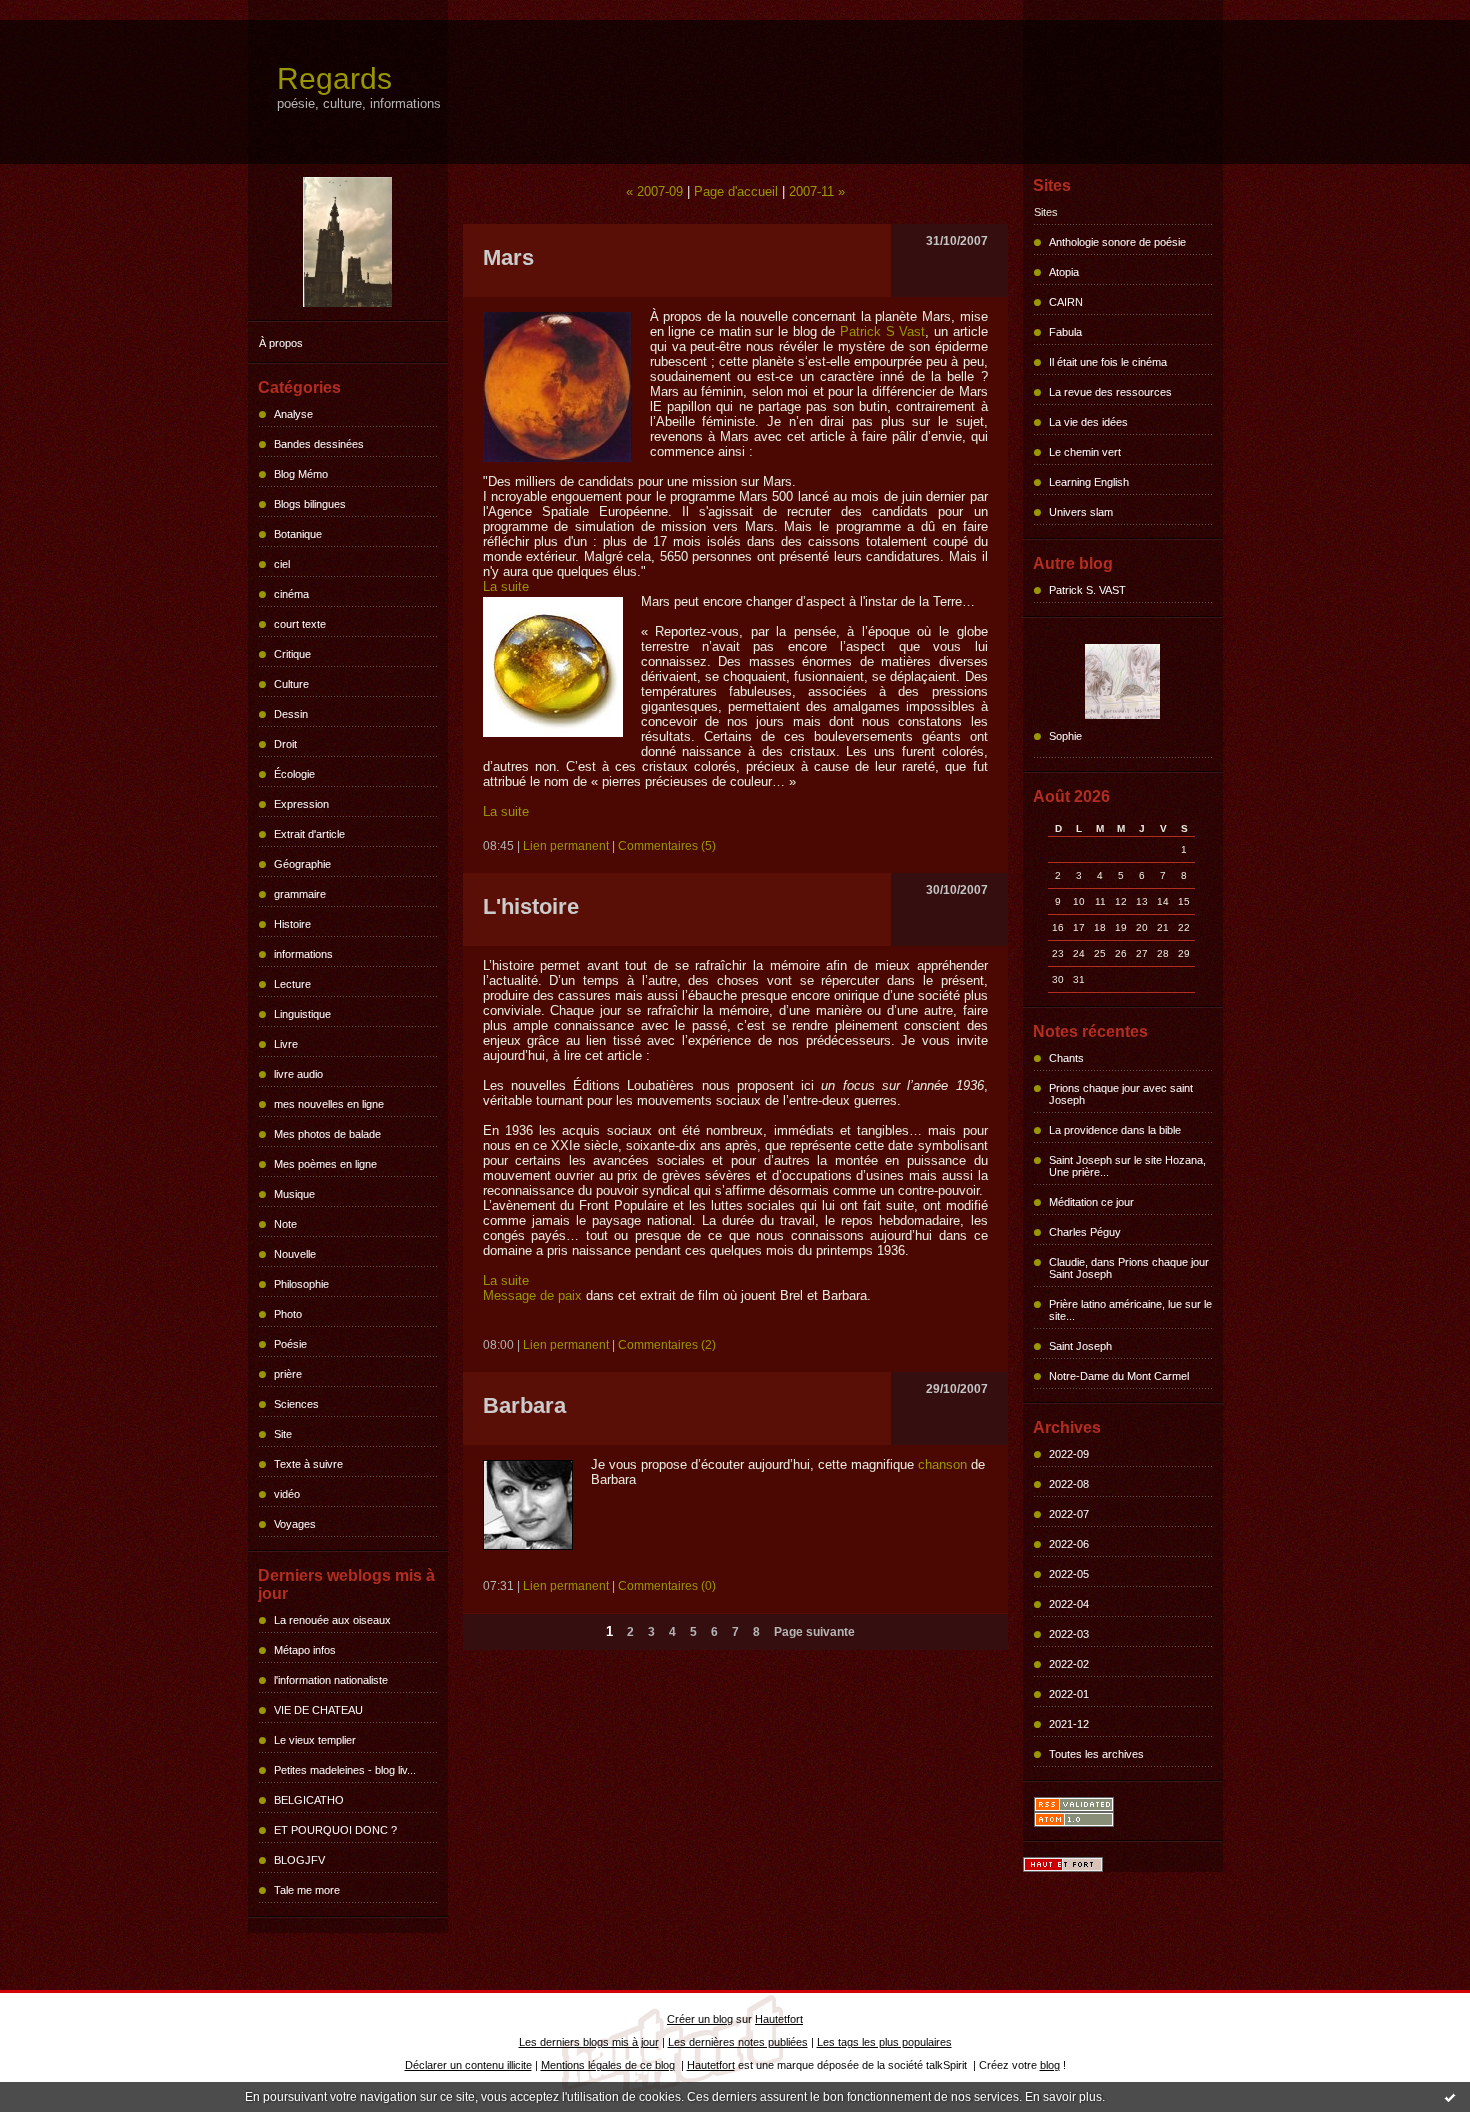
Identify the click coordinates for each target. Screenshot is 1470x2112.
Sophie (1065, 736)
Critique (292, 654)
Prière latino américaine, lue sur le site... (1130, 1310)
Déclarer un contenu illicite (468, 2065)
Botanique (298, 534)
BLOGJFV (299, 1860)
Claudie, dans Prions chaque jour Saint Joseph (1129, 1268)
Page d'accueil (736, 191)
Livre (286, 1044)
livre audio (298, 1074)
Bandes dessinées (319, 444)
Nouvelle (295, 1254)
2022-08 (1069, 1484)
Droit (285, 744)
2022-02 (1069, 1664)
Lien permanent (566, 846)
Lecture (292, 984)
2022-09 (1069, 1454)
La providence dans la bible (1115, 1130)
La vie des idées (1088, 422)
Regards (334, 78)
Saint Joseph (1080, 1346)
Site (283, 1434)
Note (285, 1224)
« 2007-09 (654, 191)
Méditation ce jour (1091, 1202)
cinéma (291, 594)
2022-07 (1069, 1514)
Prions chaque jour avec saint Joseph (1121, 1094)
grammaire (300, 894)
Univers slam (1081, 512)
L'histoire (531, 906)
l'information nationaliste (331, 1680)
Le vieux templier (315, 1740)
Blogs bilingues (310, 504)
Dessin (291, 714)
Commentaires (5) (667, 846)
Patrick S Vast (882, 331)
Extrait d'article (309, 834)
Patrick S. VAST (1087, 590)
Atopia (1064, 272)
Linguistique (302, 1014)
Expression (301, 804)
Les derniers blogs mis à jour (589, 2042)
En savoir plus (1063, 2097)
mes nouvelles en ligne (329, 1104)
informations (303, 954)
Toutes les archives (1096, 1754)
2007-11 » (817, 191)
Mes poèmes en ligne (325, 1164)
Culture (291, 684)
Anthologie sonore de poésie (1117, 242)
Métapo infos (305, 1650)
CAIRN (1066, 302)
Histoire (292, 924)
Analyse (293, 414)
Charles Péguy (1085, 1232)
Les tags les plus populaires (884, 2042)
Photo (288, 1314)
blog (1050, 2065)
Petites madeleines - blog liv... (345, 1770)
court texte (300, 624)
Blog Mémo (301, 474)
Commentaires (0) (667, 1586)
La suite (506, 586)
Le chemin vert (1085, 452)
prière (288, 1374)
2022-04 (1069, 1604)
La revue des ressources (1110, 392)
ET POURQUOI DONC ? (335, 1830)
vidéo (287, 1494)
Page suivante (814, 1632)
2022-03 (1069, 1634)
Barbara (524, 1405)
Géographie (302, 864)
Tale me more (307, 1890)
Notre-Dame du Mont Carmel (1119, 1376)
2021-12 (1069, 1724)
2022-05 (1069, 1574)
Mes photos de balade (327, 1134)
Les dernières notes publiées (738, 2042)
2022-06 (1069, 1544)
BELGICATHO (309, 1800)
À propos (281, 343)
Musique (294, 1194)
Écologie (294, 774)
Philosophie (301, 1284)
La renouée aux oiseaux (332, 1620)
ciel (282, 564)
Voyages (295, 1524)
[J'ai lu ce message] (1450, 2097)
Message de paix (532, 1295)
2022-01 (1069, 1694)
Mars (508, 257)
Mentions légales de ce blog (608, 2065)
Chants (1066, 1058)
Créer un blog (700, 2019)
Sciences (296, 1404)
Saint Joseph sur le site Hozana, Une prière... (1127, 1166)
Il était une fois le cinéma (1108, 362)
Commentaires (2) (667, 1345)
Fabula (1065, 332)
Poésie (290, 1344)
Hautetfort (779, 2019)
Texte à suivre (308, 1464)
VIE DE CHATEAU (318, 1710)
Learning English (1089, 482)
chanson (942, 1464)
